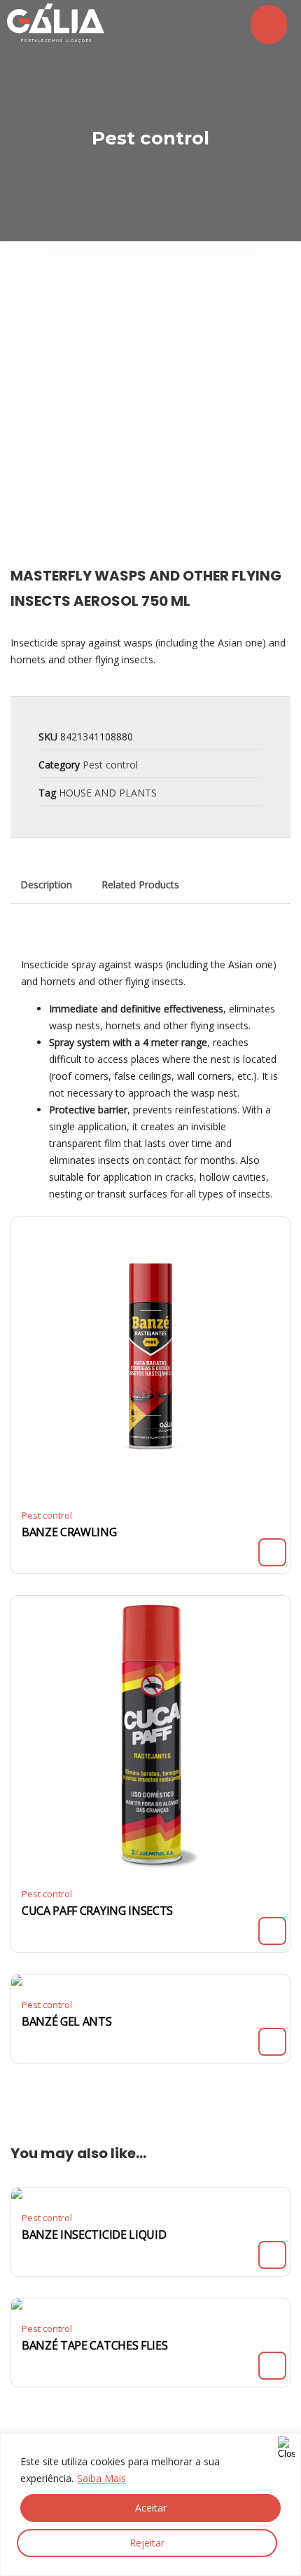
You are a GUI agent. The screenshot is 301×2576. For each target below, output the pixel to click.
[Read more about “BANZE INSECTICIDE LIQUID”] (272, 2255)
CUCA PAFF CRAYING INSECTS (97, 1911)
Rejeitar (147, 2543)
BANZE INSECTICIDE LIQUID (94, 2235)
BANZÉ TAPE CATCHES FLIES (94, 2345)
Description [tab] (46, 884)
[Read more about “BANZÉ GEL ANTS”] (272, 2042)
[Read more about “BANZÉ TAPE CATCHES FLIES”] (272, 2366)
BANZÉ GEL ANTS (67, 2021)
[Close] (286, 2445)
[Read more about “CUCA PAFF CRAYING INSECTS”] (272, 1931)
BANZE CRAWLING (69, 1532)
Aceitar (151, 2508)
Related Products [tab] (140, 884)
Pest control (110, 765)
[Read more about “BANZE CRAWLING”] (272, 1552)
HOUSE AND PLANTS (108, 793)
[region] (150, 2504)
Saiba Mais (101, 2478)
